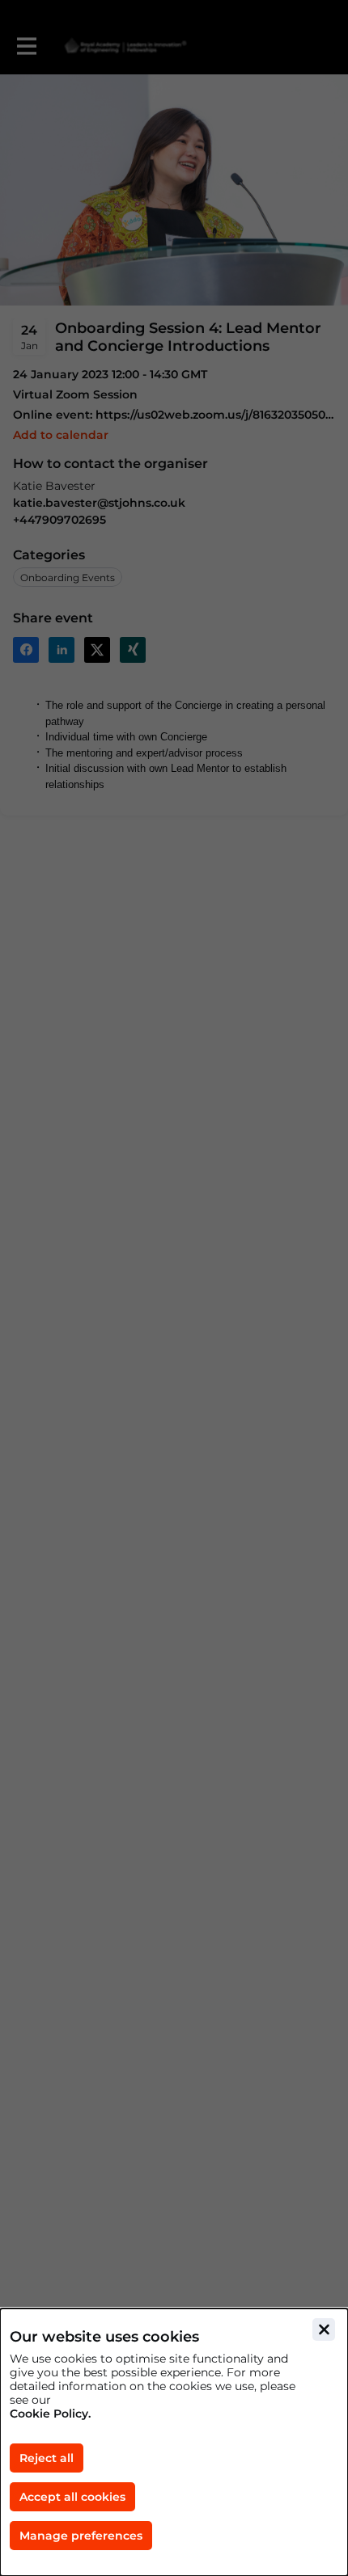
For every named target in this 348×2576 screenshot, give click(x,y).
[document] (174, 2442)
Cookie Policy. (50, 2414)
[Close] (324, 2329)
